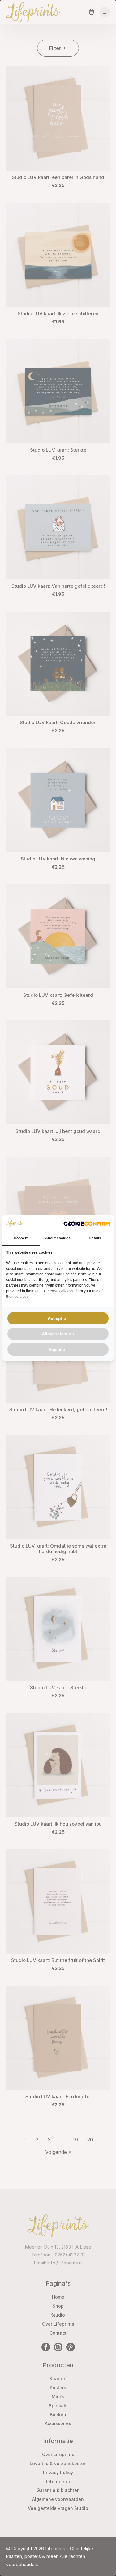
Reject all (58, 1349)
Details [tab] (95, 1238)
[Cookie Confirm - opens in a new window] (87, 1223)
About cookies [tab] (58, 1238)
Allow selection (58, 1334)
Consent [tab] (21, 1238)
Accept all (58, 1318)
